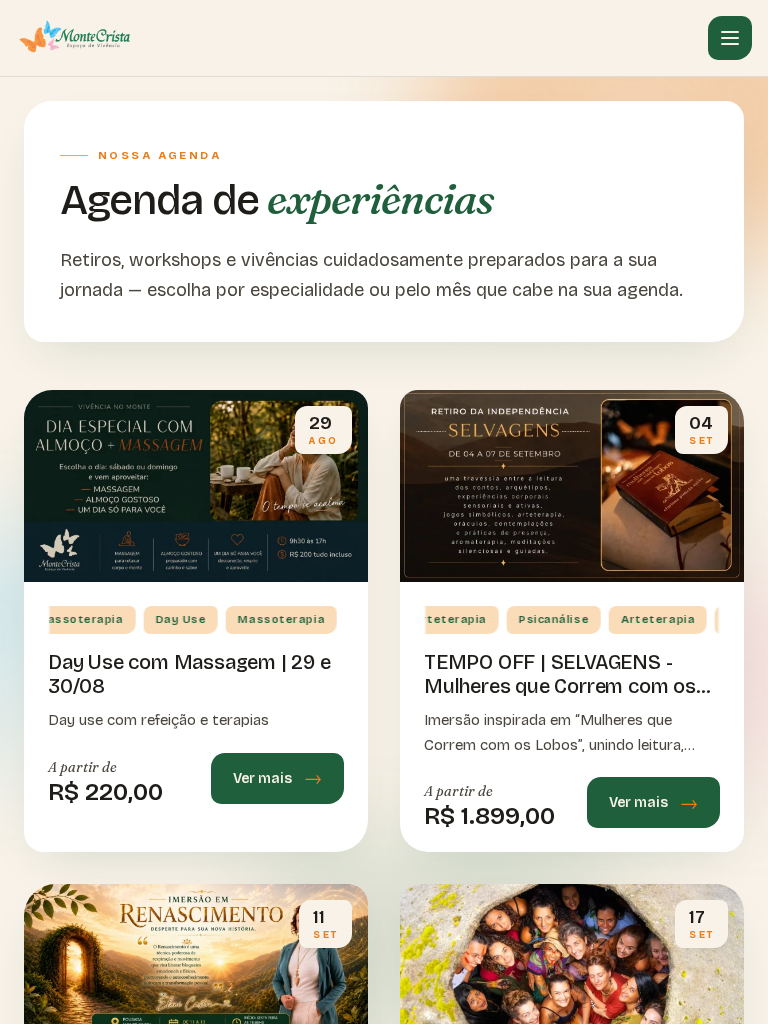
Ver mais (262, 778)
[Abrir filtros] (730, 38)
